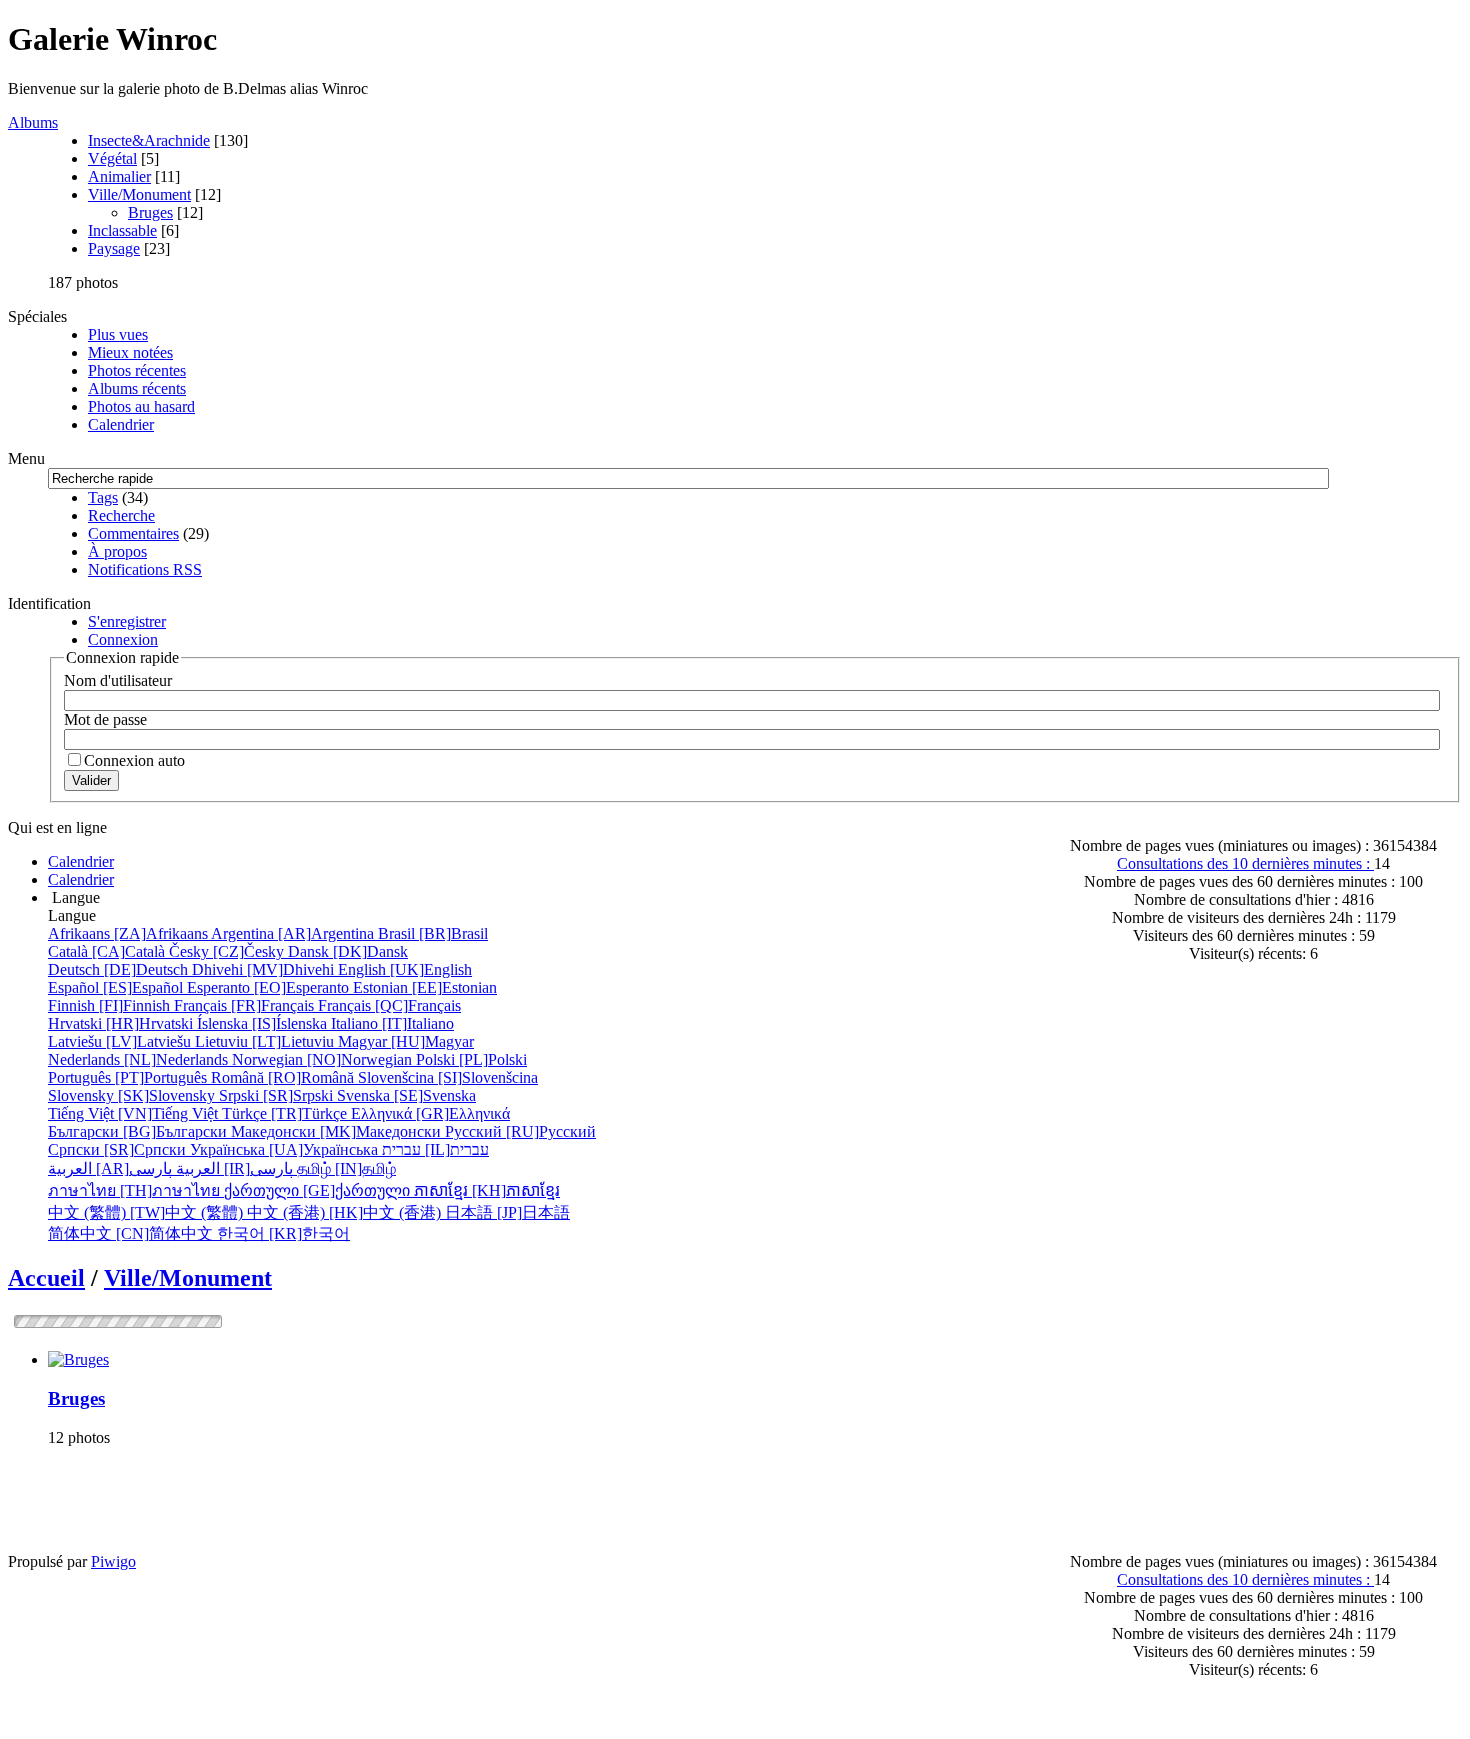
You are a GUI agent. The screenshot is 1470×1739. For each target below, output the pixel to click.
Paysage (114, 248)
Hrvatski (122, 1023)
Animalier (119, 176)
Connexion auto (134, 760)
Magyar (406, 1041)
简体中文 (132, 1233)
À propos (117, 551)
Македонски (338, 1131)
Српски (119, 1149)
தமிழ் (346, 1168)
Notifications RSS (145, 569)
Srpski (278, 1095)
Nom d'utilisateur (118, 680)
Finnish (111, 1005)
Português (129, 1077)
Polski (471, 1059)
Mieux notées (130, 352)
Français (246, 1005)
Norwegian (324, 1059)
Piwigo (113, 1561)
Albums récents (137, 388)
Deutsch (120, 969)
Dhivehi (265, 969)
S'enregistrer (127, 621)
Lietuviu (266, 1041)
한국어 (283, 1233)
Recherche (121, 515)
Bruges (150, 212)
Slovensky (133, 1095)
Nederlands (140, 1059)
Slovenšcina (448, 1077)
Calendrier (121, 424)
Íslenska (264, 1023)
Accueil (46, 1278)
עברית (435, 1149)
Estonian (425, 987)
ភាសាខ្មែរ (487, 1190)
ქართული (319, 1190)
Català (108, 951)
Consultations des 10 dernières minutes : (1245, 863)
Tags (103, 497)
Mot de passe (105, 719)
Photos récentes (137, 370)
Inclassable (122, 230)
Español (117, 987)
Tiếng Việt (135, 1113)
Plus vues (118, 334)
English (405, 969)
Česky (228, 951)
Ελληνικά (430, 1113)
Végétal (112, 158)
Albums (33, 122)
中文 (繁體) (147, 1212)
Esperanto (270, 987)
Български (139, 1131)
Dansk (348, 951)
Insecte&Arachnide (149, 140)
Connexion (123, 639)
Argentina (294, 933)
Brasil (433, 933)
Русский (520, 1131)
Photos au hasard (141, 406)
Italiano (392, 1023)
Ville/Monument (139, 194)
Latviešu (121, 1041)
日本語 (507, 1212)
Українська (286, 1149)
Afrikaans (129, 933)
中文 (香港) (346, 1212)
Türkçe (286, 1113)
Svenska (406, 1095)
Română (284, 1077)
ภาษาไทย (136, 1190)
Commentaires (133, 533)
